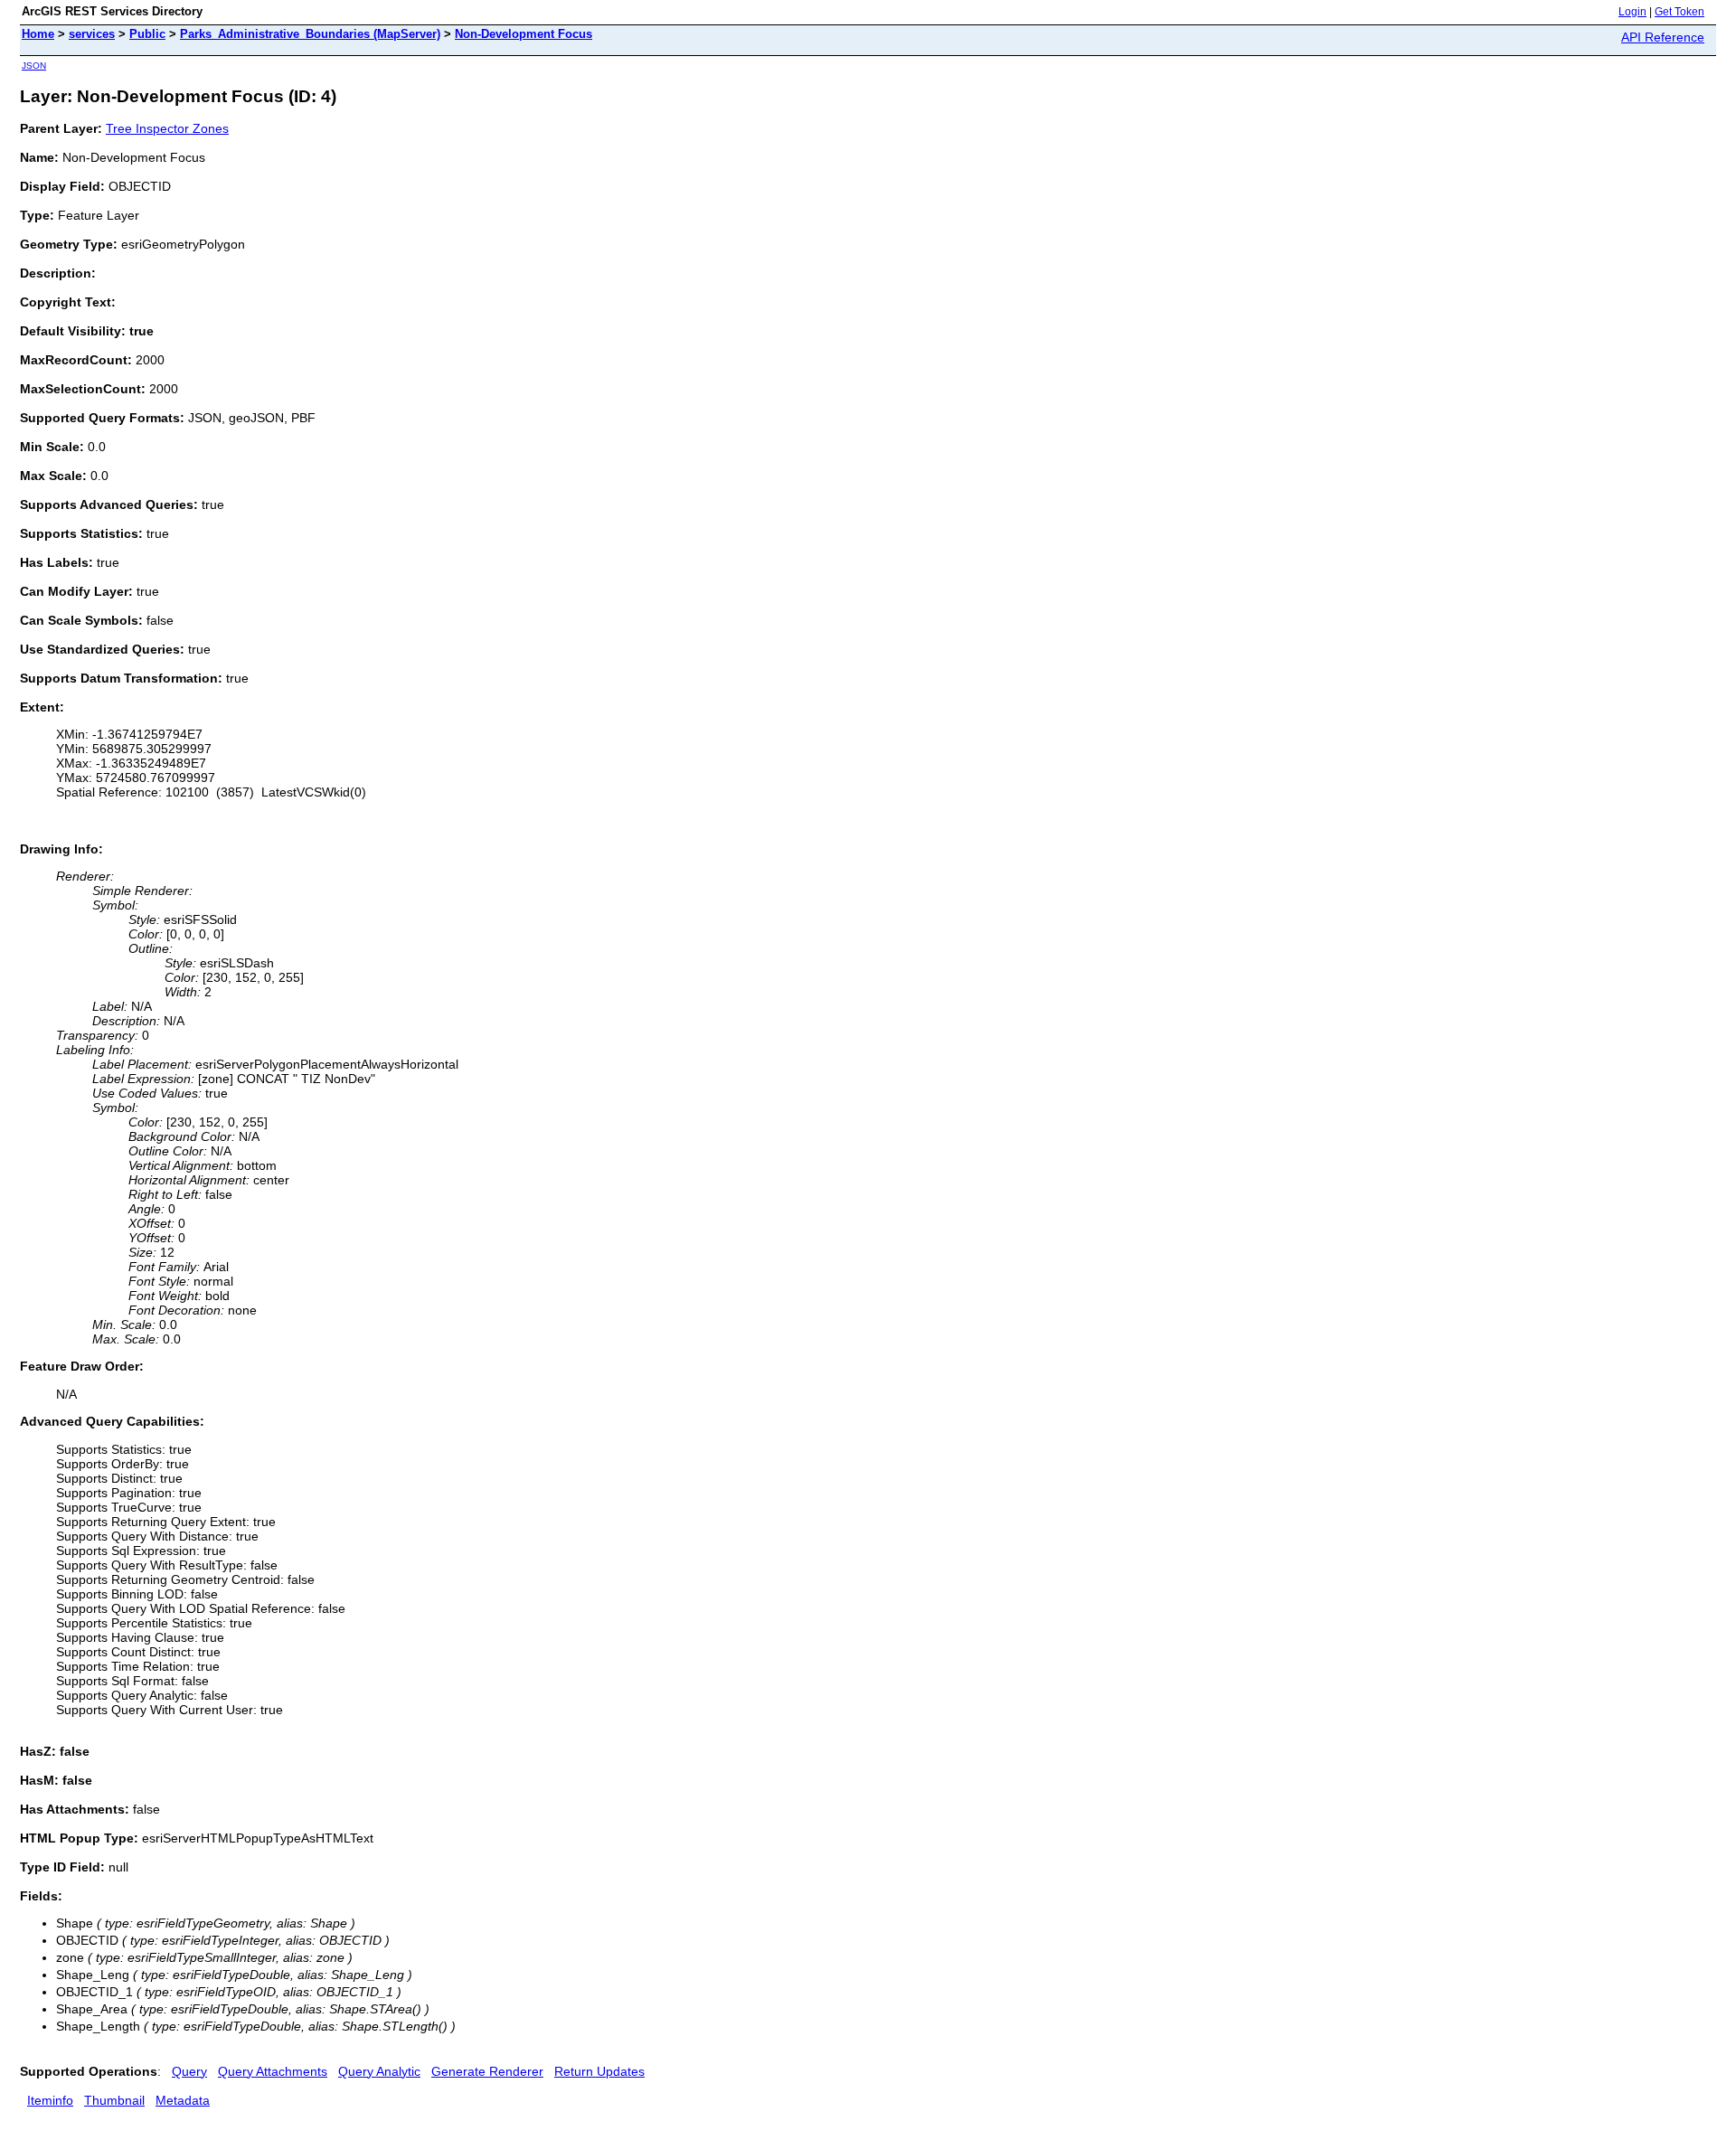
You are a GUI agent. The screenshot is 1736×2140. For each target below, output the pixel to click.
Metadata (183, 2100)
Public (147, 34)
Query (189, 2071)
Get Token (1679, 12)
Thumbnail (114, 2100)
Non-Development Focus (524, 34)
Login (1632, 12)
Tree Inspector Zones (167, 128)
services (92, 34)
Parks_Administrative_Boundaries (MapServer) (310, 34)
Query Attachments (273, 2071)
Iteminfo (50, 2100)
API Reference (1663, 37)
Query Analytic (379, 2071)
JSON (34, 66)
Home (38, 34)
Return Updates (599, 2071)
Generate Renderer (487, 2071)
